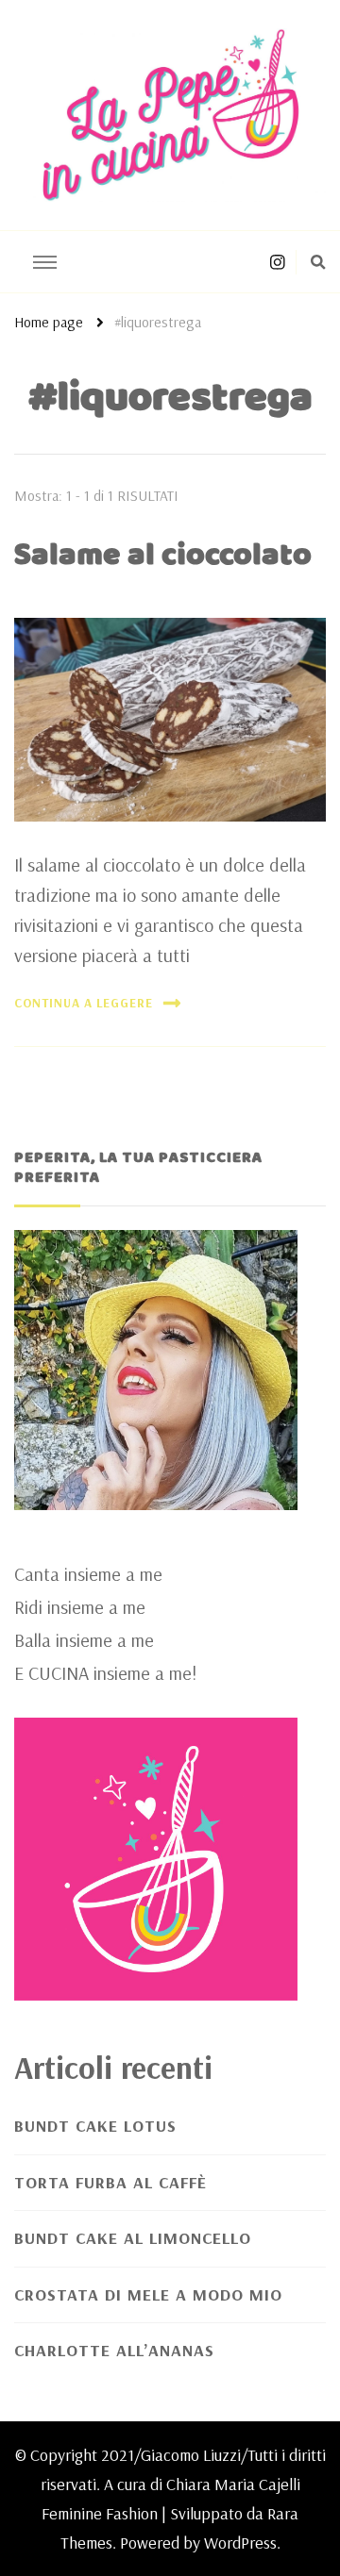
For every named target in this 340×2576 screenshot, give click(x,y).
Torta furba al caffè (110, 2182)
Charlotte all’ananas (114, 2350)
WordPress (240, 2543)
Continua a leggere (84, 1003)
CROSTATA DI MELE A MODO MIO (148, 2294)
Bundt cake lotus (95, 2126)
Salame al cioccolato (163, 556)
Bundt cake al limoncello (133, 2238)
